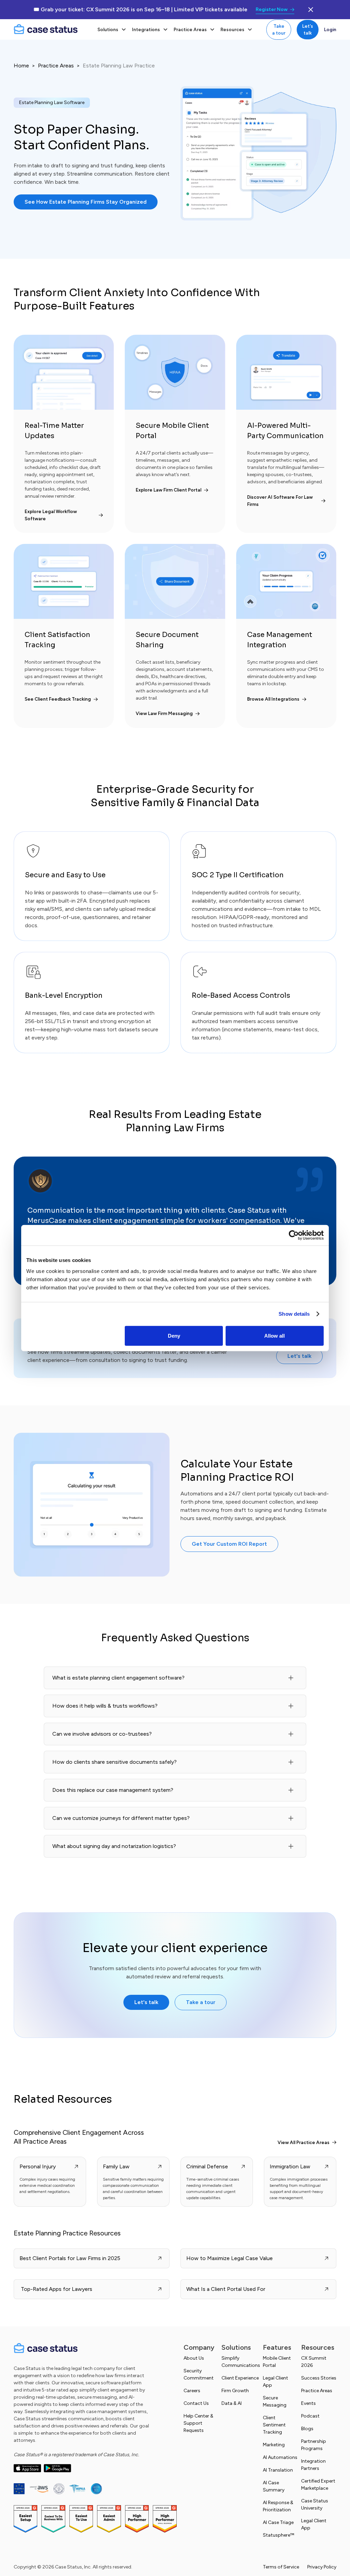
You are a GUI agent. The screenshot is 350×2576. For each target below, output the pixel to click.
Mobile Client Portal (277, 2362)
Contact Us (196, 2403)
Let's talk (308, 29)
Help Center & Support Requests (198, 2423)
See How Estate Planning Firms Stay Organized (86, 202)
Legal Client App (275, 2382)
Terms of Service (281, 2567)
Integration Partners (313, 2465)
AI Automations (280, 2457)
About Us (194, 2358)
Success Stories (319, 2378)
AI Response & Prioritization (278, 2506)
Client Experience (240, 2378)
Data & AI (232, 2403)
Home (21, 66)
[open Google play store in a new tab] (57, 2468)
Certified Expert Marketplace (318, 2485)
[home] (51, 29)
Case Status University (315, 2504)
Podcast (310, 2416)
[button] (112, 29)
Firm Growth (235, 2391)
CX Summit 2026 (314, 2362)
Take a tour (279, 29)
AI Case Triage (278, 2522)
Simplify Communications (241, 2362)
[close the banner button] (311, 10)
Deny (174, 1335)
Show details (294, 1314)
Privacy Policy (322, 2567)
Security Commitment (199, 2374)
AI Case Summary (274, 2486)
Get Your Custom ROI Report (229, 1544)
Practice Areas (56, 66)
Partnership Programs (314, 2445)
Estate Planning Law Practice (119, 66)
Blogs (307, 2429)
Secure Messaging (275, 2401)
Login (330, 29)
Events (308, 2403)
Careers (192, 2391)
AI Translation (278, 2470)
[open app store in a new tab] (27, 2468)
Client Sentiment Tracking (274, 2425)
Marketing (274, 2445)
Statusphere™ (279, 2535)
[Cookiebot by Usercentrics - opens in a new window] (294, 1235)
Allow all (274, 1335)
